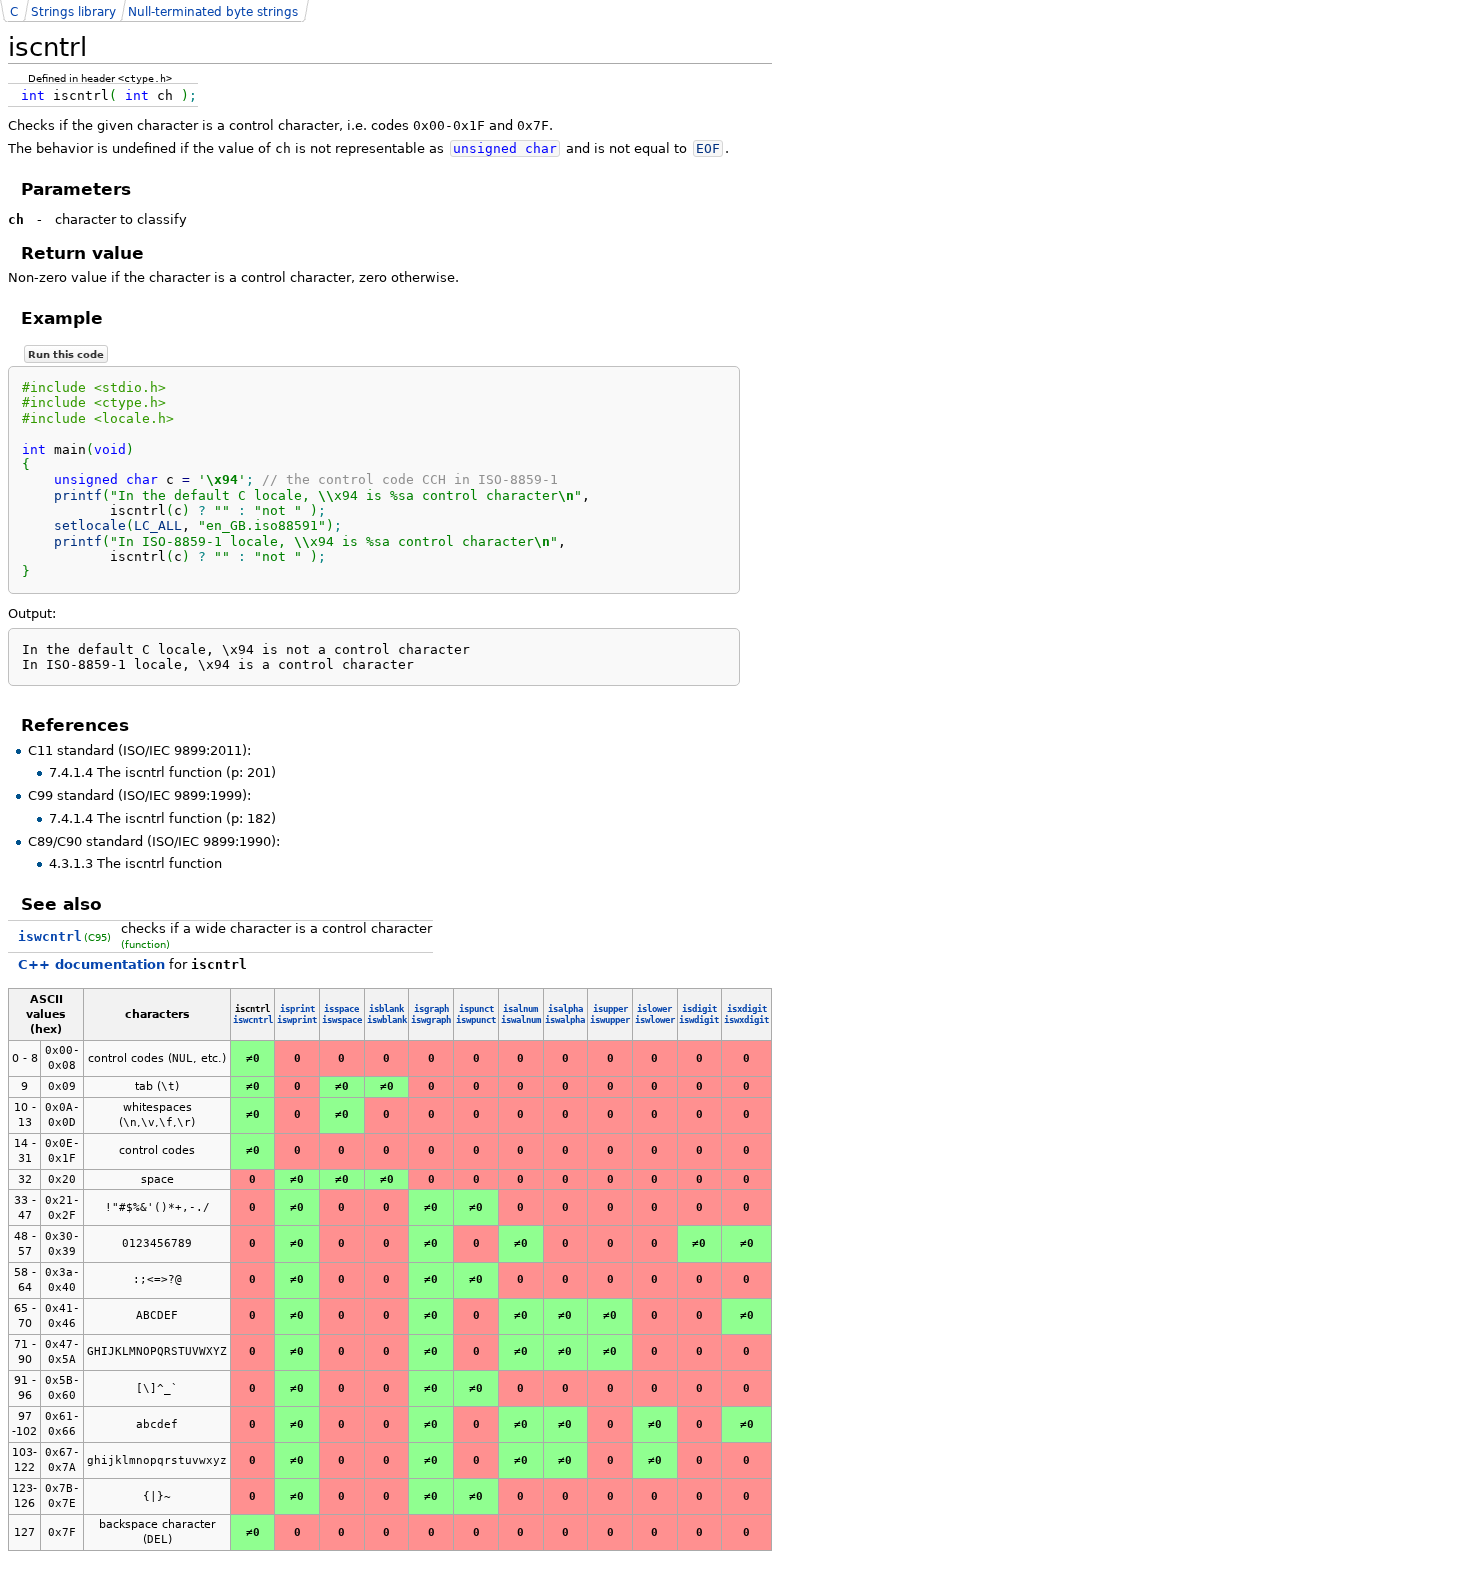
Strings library (73, 12)
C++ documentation (91, 964)
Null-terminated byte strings (213, 12)
